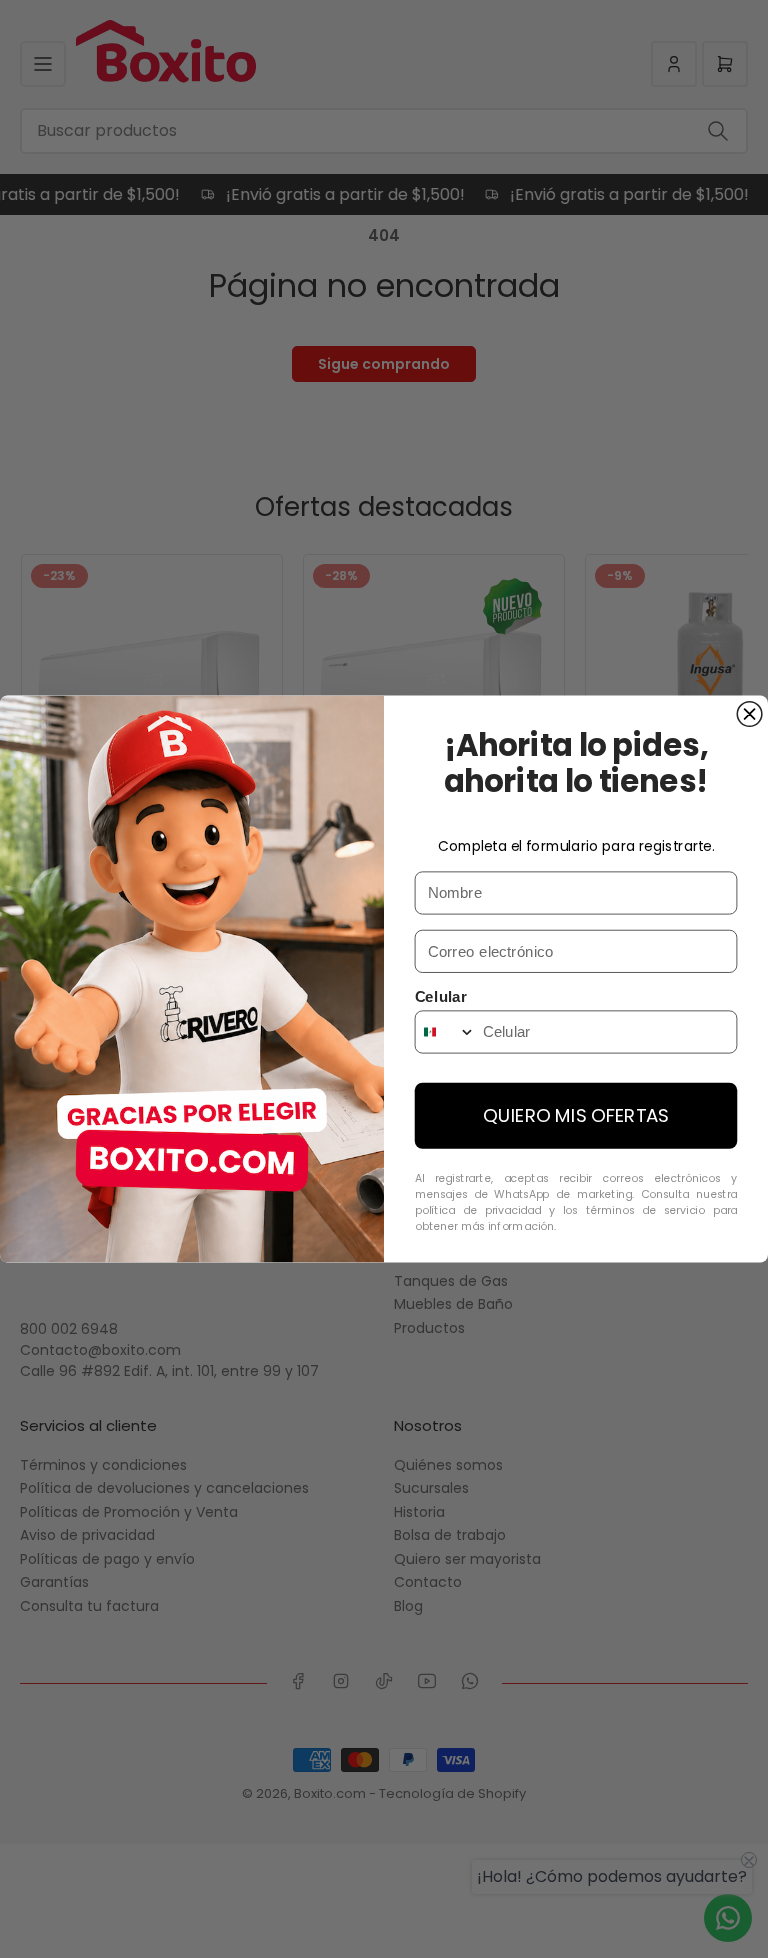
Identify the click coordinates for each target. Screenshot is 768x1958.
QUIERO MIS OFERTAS (576, 1115)
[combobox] (445, 1031)
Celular (441, 996)
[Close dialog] (749, 714)
